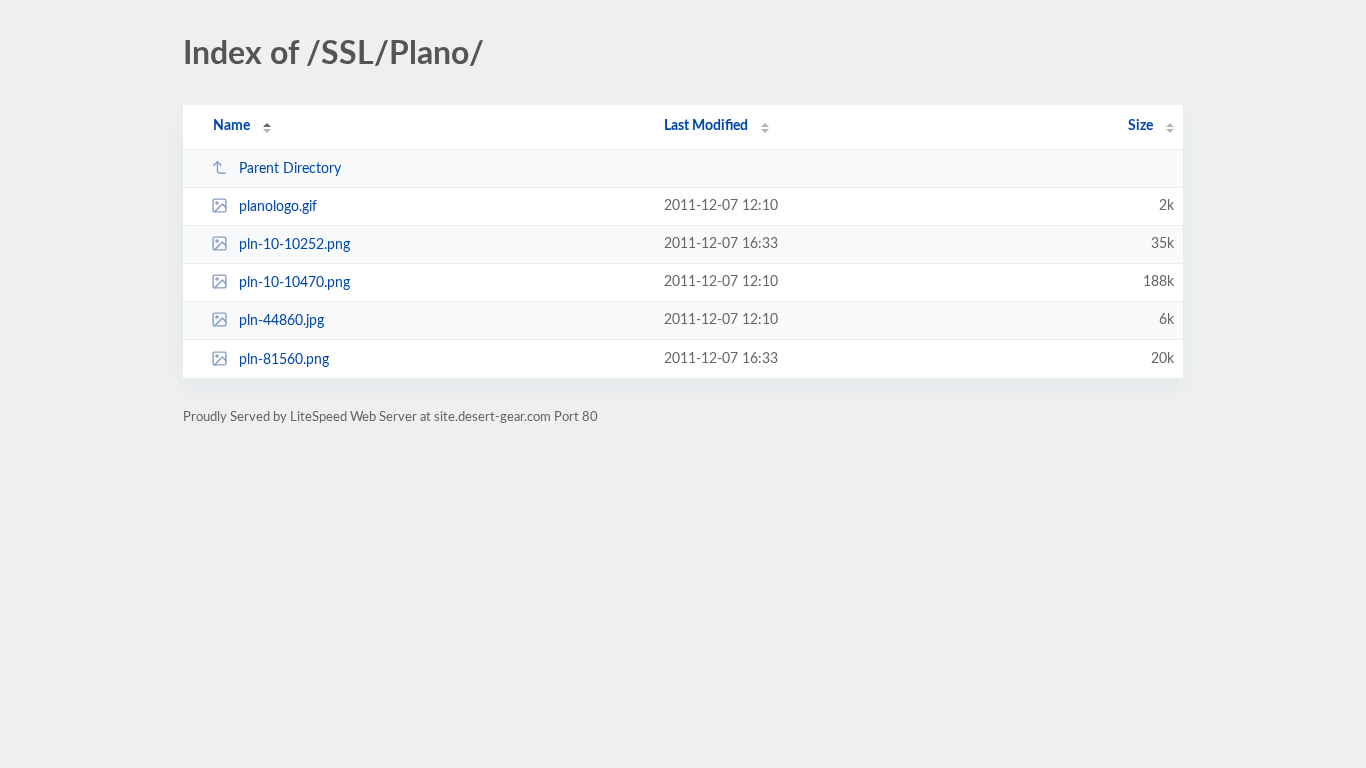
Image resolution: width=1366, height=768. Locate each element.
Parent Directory (290, 169)
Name (231, 126)
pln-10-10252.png (294, 245)
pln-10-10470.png (294, 283)
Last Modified (706, 126)
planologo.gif (278, 207)
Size (1140, 126)
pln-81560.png (284, 360)
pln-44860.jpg (281, 321)
